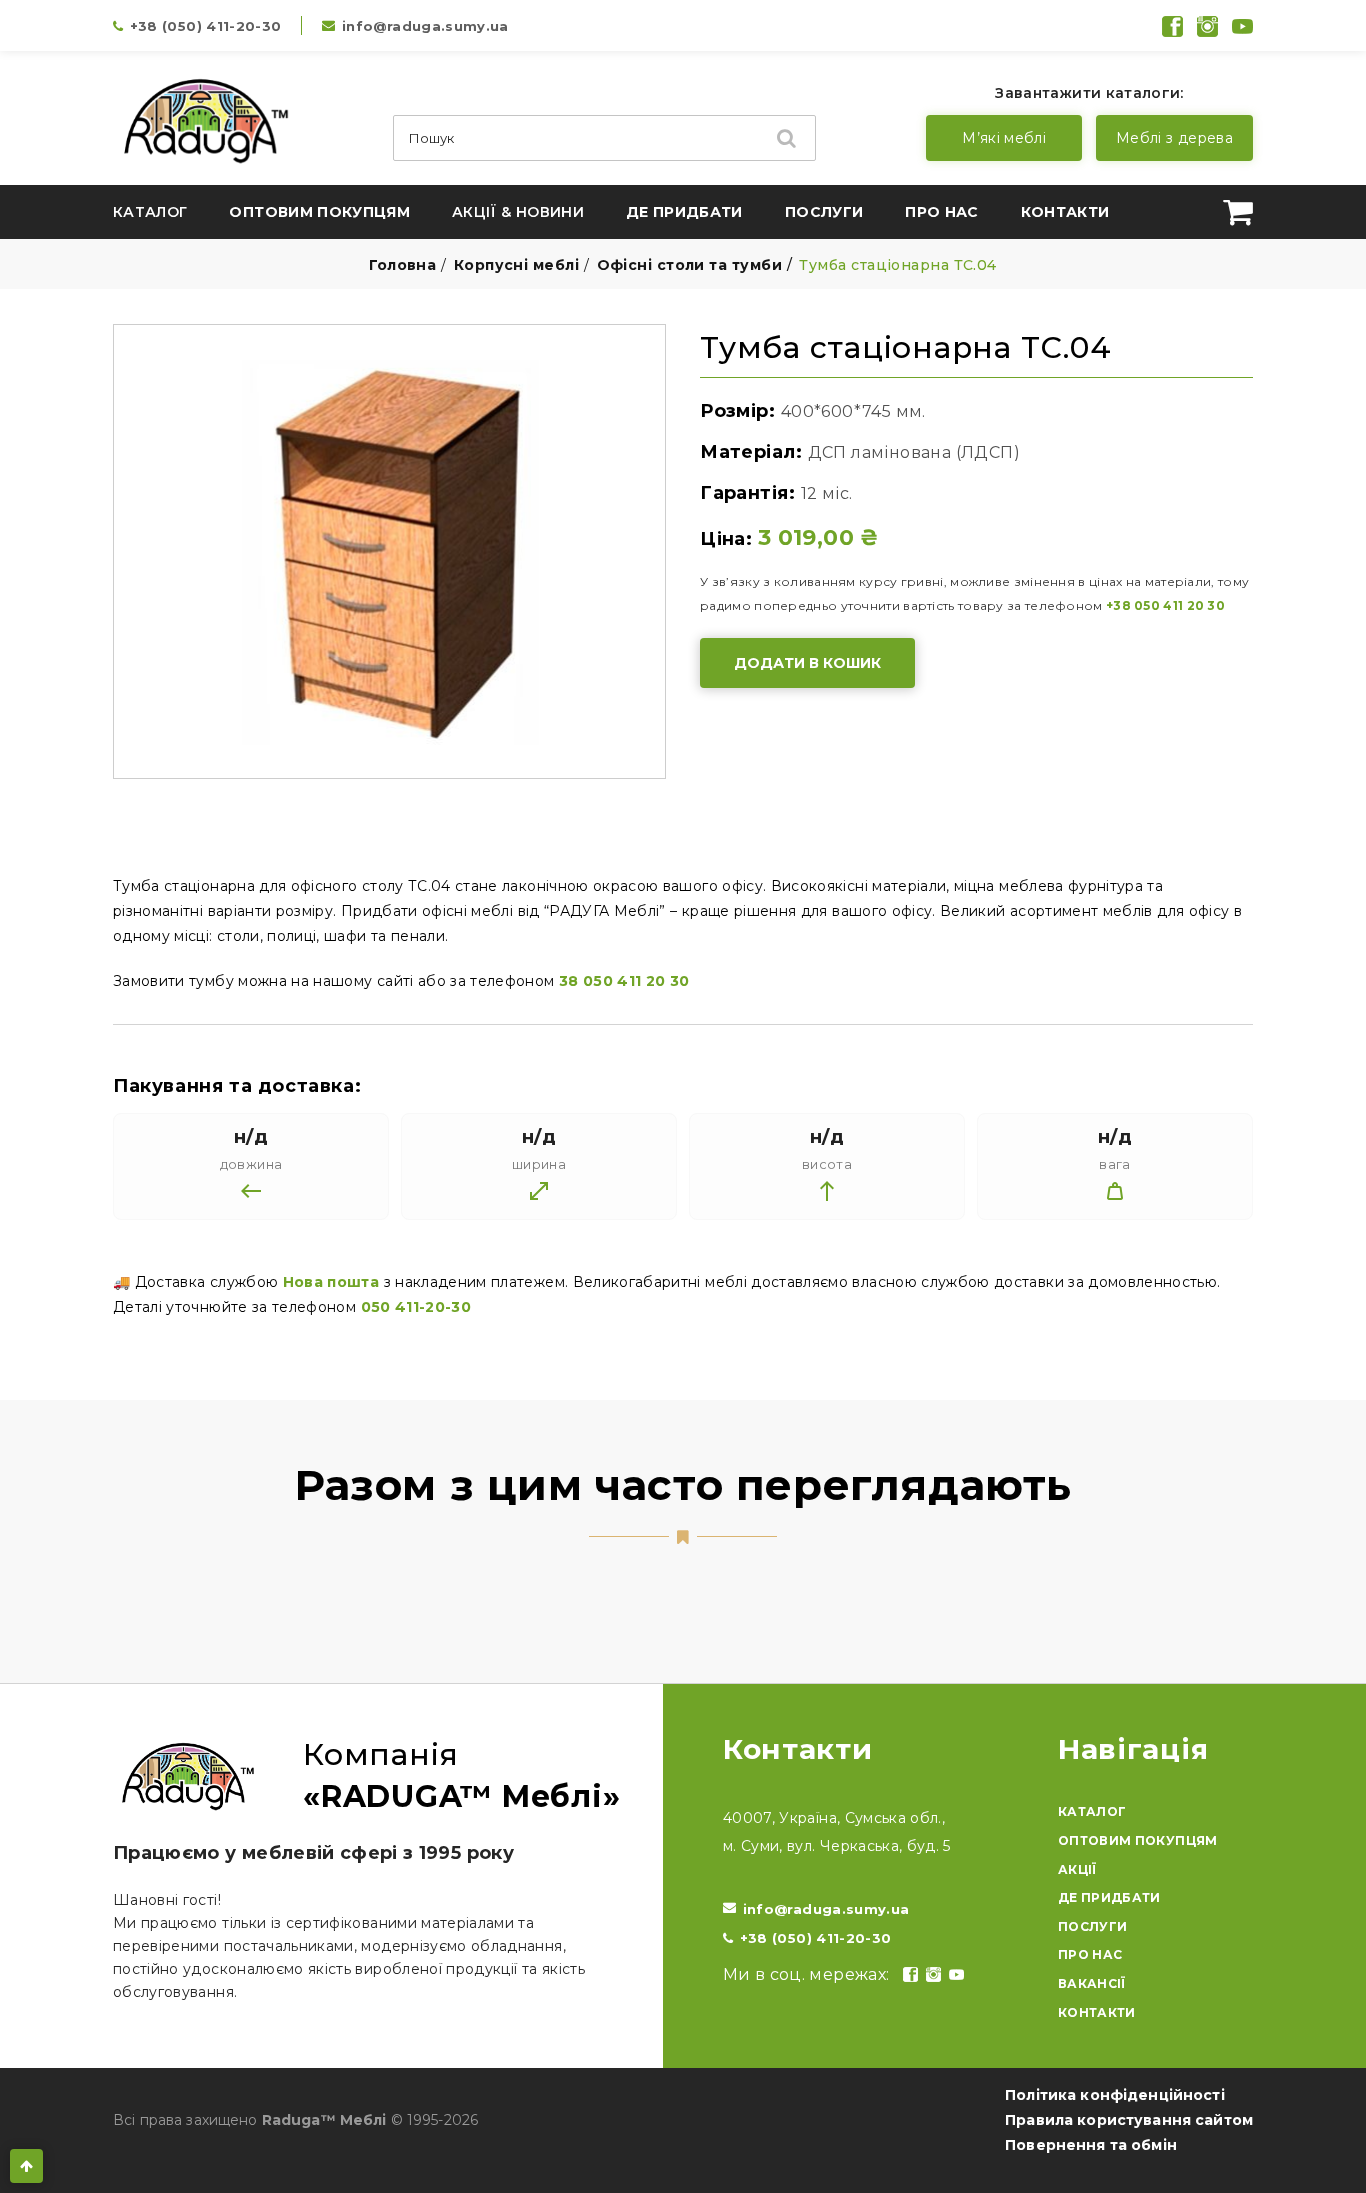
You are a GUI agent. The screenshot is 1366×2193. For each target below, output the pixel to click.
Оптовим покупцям (319, 212)
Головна (402, 265)
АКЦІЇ (1077, 1869)
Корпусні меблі (516, 265)
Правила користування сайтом (1129, 2120)
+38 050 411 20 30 (1165, 605)
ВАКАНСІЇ (1092, 1983)
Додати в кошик (807, 663)
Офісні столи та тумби (689, 265)
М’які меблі (1004, 138)
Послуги (824, 212)
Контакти (1065, 212)
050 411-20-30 (416, 1307)
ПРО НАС (1090, 1954)
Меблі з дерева (1174, 138)
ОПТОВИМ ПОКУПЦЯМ (1138, 1840)
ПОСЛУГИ (1092, 1926)
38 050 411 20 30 (624, 981)
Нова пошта (331, 1282)
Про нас (941, 212)
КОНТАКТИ (1097, 2012)
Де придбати (684, 212)
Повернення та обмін (1091, 2145)
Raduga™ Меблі (324, 2120)
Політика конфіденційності (1115, 2095)
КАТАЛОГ (1092, 1811)
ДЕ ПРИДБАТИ (1109, 1897)
